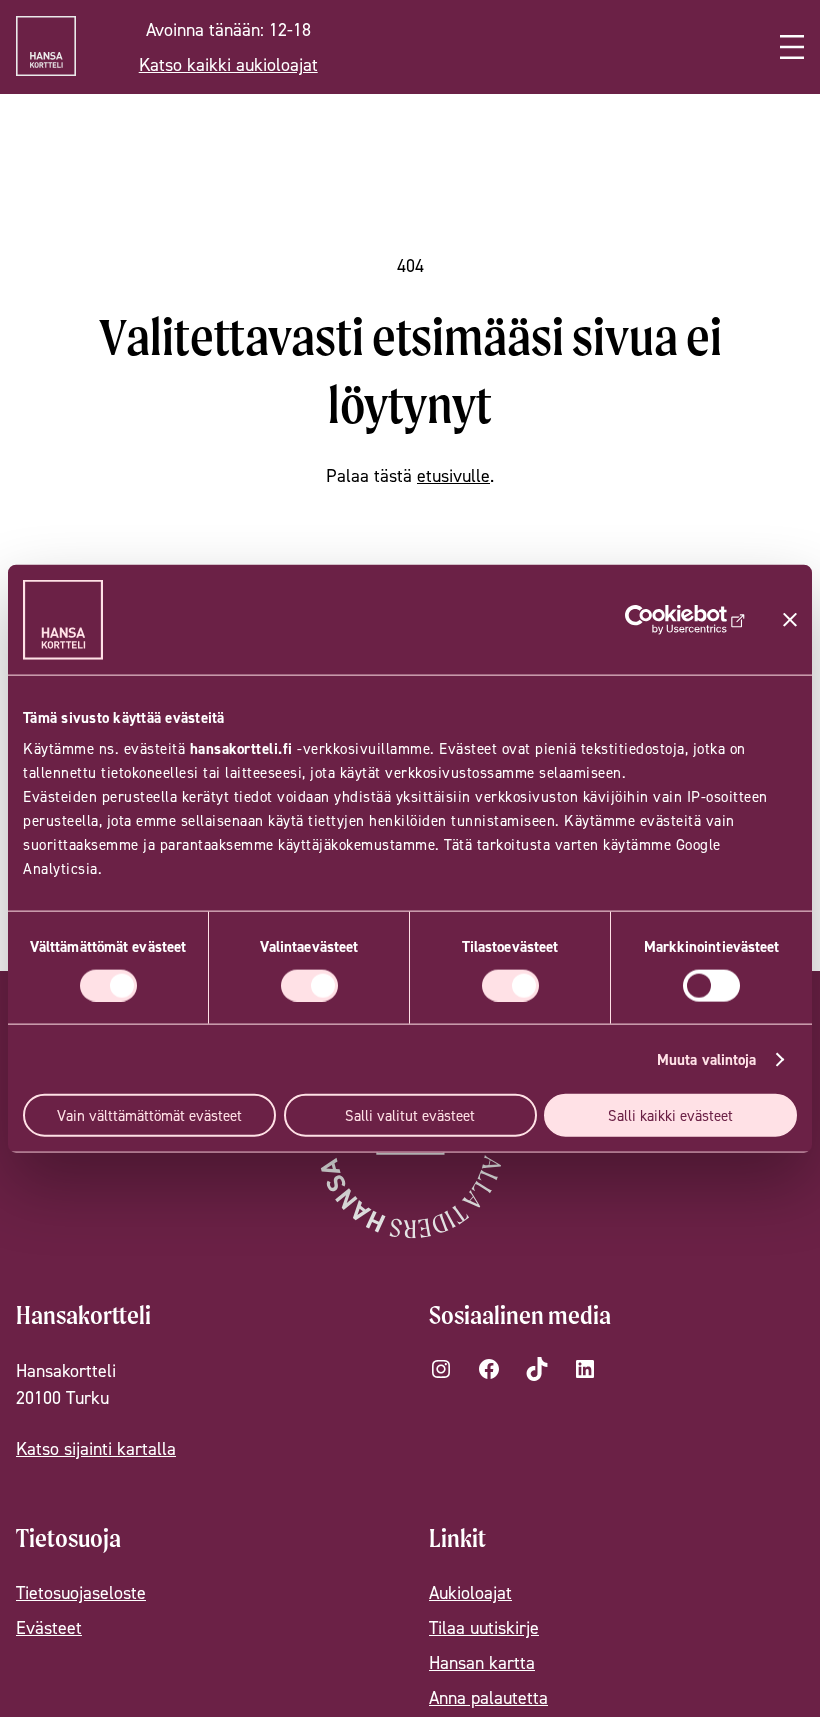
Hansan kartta (482, 1662)
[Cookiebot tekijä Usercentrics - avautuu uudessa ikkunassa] (658, 619)
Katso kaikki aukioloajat (228, 64)
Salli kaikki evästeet (670, 1115)
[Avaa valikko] (792, 47)
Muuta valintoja (707, 1058)
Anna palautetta (488, 1697)
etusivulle (453, 475)
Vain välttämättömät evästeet (149, 1115)
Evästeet (49, 1627)
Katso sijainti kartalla (96, 1448)
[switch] (309, 985)
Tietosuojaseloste (81, 1592)
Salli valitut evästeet (410, 1115)
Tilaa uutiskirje (484, 1627)
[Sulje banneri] (790, 619)
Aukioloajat (470, 1592)
